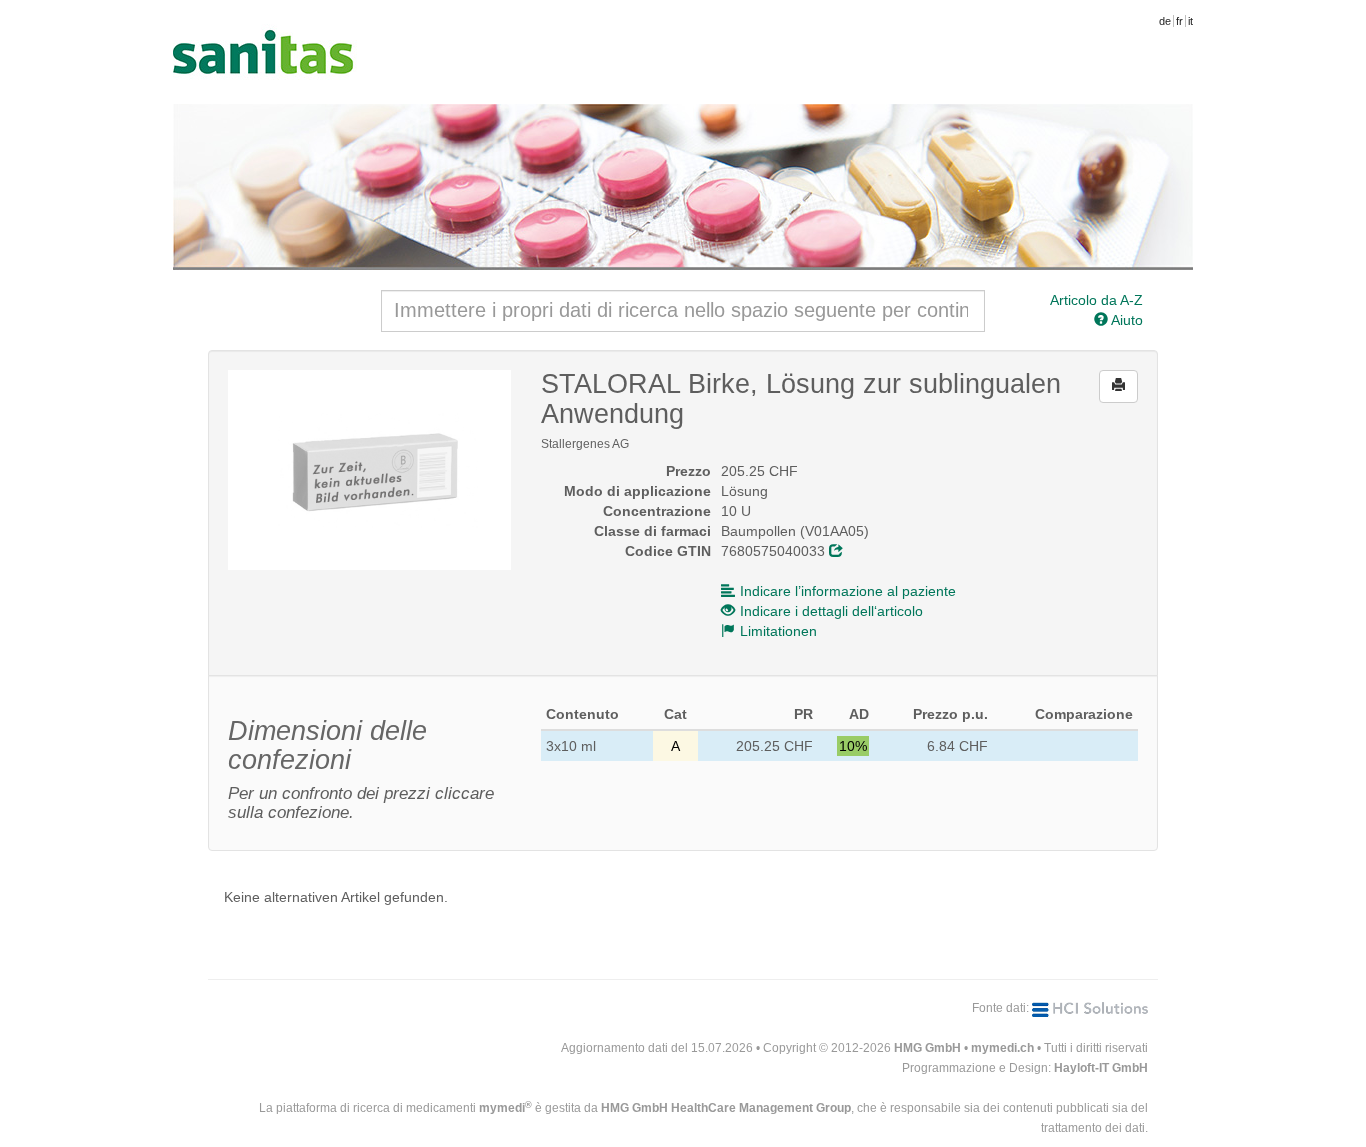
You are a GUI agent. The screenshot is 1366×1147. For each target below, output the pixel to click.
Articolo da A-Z (1096, 300)
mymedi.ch (1002, 1048)
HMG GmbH (927, 1048)
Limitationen (778, 631)
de (1165, 21)
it (1190, 21)
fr (1179, 21)
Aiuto (1125, 320)
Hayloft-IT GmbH (1101, 1068)
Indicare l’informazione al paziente (848, 591)
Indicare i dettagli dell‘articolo (831, 611)
